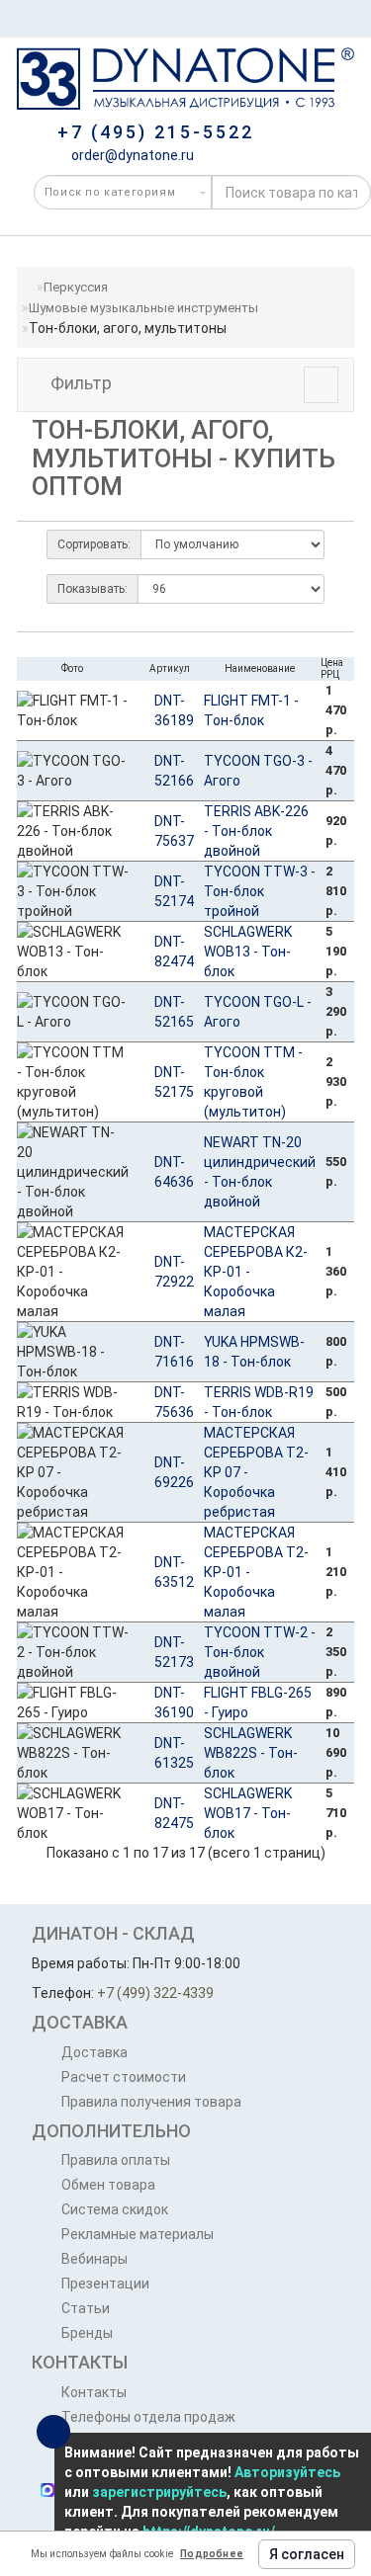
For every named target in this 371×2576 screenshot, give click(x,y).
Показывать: (93, 589)
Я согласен (307, 2554)
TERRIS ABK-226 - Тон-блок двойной (256, 831)
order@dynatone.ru (131, 155)
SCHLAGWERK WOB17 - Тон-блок (248, 1813)
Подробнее (212, 2554)
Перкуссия (76, 287)
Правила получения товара (151, 2102)
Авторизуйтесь (287, 2472)
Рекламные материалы (138, 2234)
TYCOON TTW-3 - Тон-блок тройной (260, 891)
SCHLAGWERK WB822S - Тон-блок (251, 1753)
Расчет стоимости (124, 2077)
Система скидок (115, 2209)
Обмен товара (108, 2185)
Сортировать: (94, 544)
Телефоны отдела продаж (148, 2417)
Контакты (94, 2392)
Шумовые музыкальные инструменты (143, 308)
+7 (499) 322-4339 (155, 1993)
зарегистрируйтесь (159, 2492)
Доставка (94, 2052)
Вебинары (94, 2259)
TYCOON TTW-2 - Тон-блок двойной (260, 1652)
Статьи (86, 2308)
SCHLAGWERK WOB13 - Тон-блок (248, 952)
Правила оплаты (116, 2160)
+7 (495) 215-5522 (156, 132)
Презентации (105, 2284)
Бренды (87, 2333)
